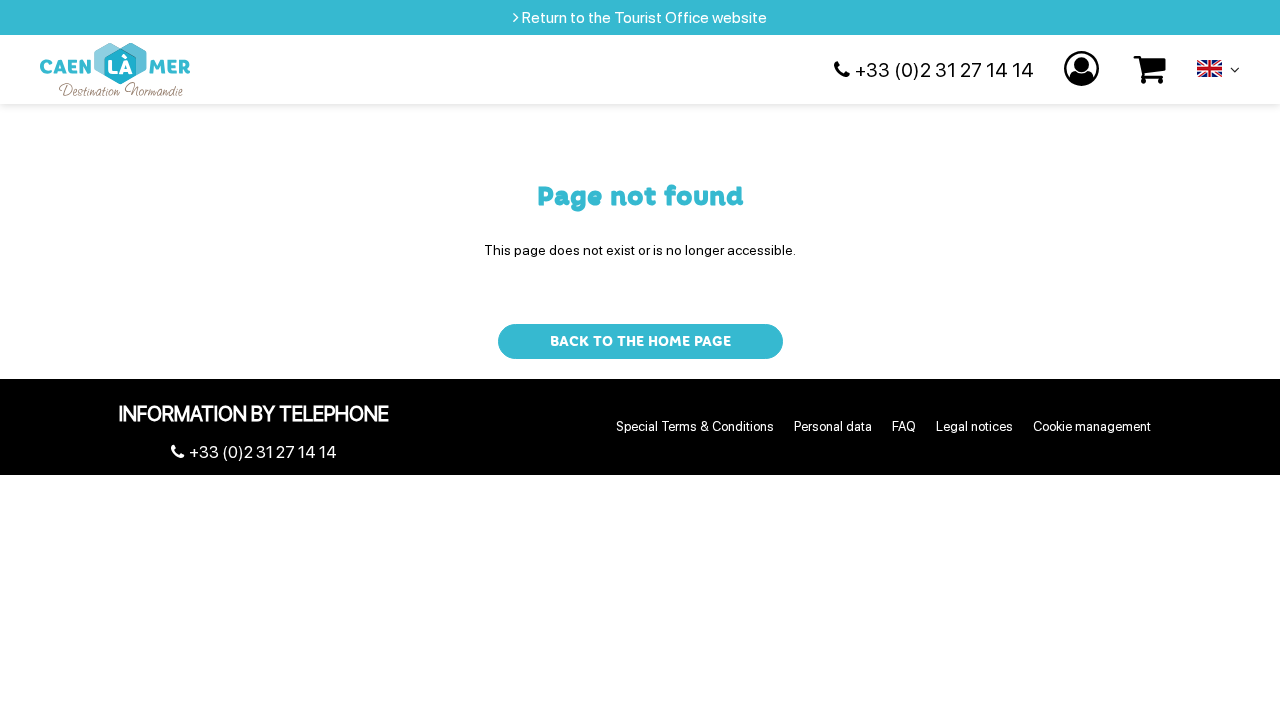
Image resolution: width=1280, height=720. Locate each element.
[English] (1218, 73)
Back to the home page (640, 341)
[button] (1150, 69)
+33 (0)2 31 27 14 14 (944, 70)
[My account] (1084, 69)
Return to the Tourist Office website (644, 17)
